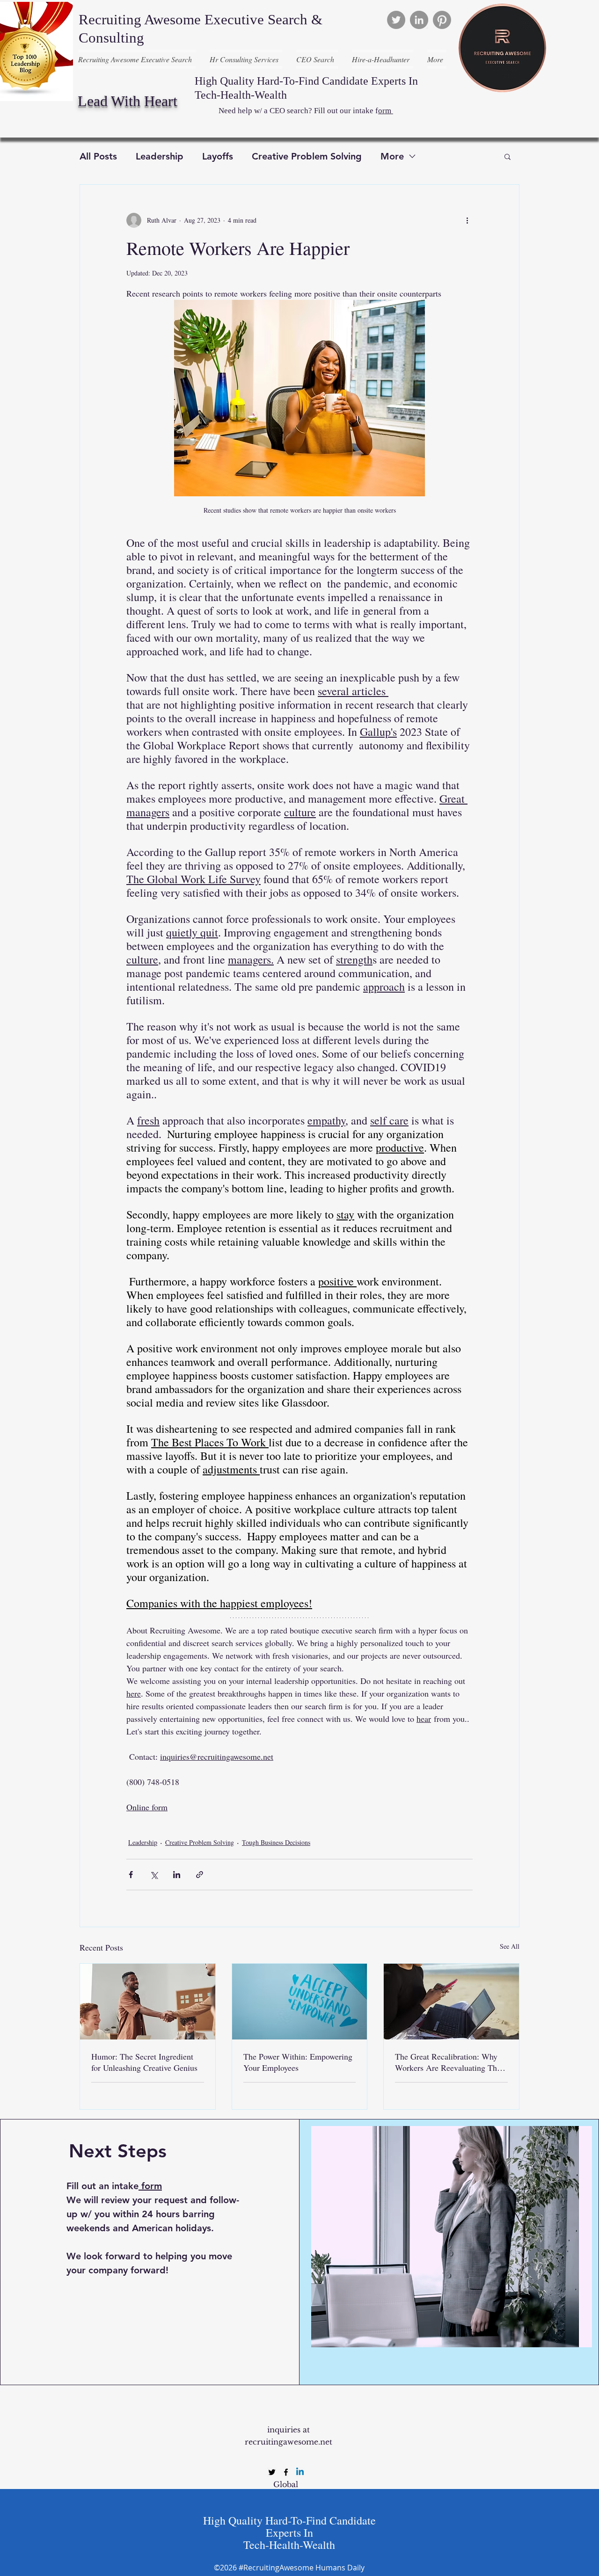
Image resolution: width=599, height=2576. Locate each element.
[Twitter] (396, 20)
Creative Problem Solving (307, 156)
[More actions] (467, 220)
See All (510, 1946)
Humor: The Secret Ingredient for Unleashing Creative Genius (144, 2062)
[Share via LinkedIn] (177, 1875)
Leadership (160, 156)
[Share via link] (200, 1875)
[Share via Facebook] (131, 1875)
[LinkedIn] (419, 20)
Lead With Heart (128, 101)
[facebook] (286, 2472)
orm (386, 111)
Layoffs (218, 156)
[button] (508, 156)
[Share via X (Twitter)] (154, 1875)
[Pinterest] (442, 20)
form (152, 2186)
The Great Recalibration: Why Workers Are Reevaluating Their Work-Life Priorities (450, 2062)
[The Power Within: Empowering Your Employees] (300, 2002)
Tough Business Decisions (276, 1842)
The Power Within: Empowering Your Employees (298, 2062)
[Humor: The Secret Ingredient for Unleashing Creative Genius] (148, 2002)
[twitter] (272, 2472)
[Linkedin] (300, 2472)
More (392, 156)
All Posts (98, 156)
